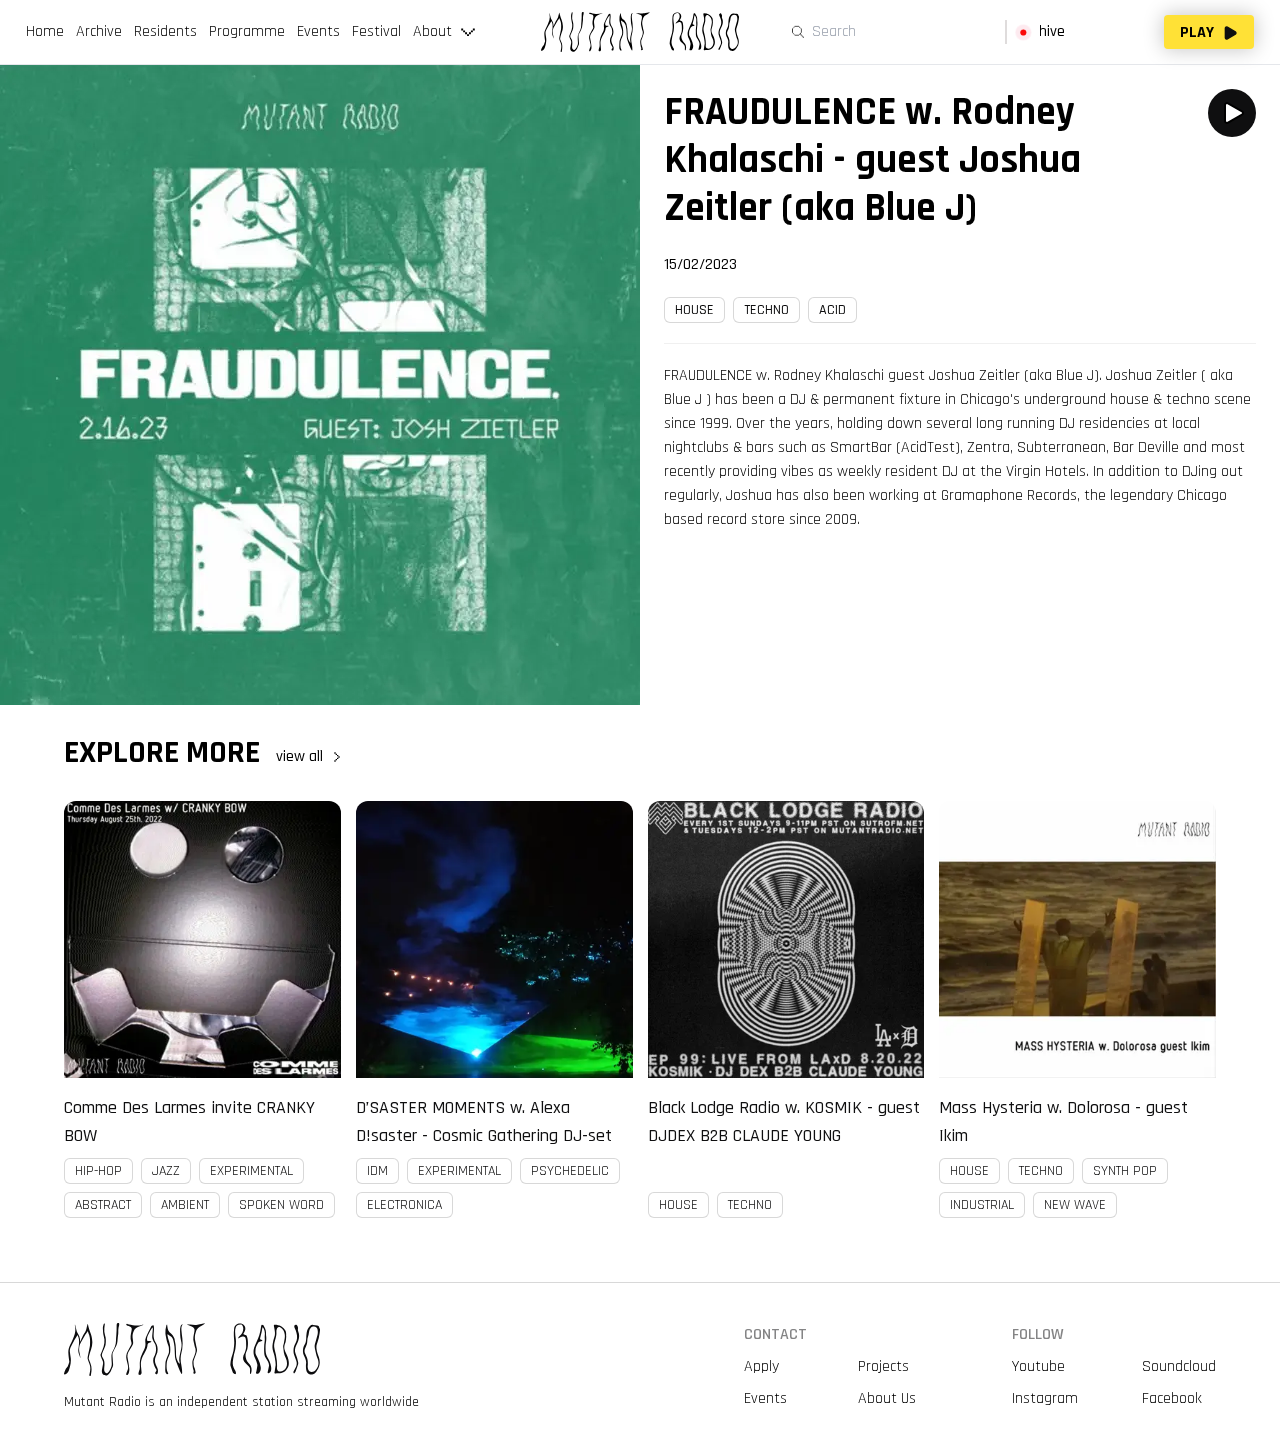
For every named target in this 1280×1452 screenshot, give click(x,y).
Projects (883, 1366)
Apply (761, 1366)
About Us (887, 1398)
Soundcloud (1179, 1366)
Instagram (1045, 1398)
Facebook (1172, 1398)
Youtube (1038, 1366)
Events (765, 1398)
